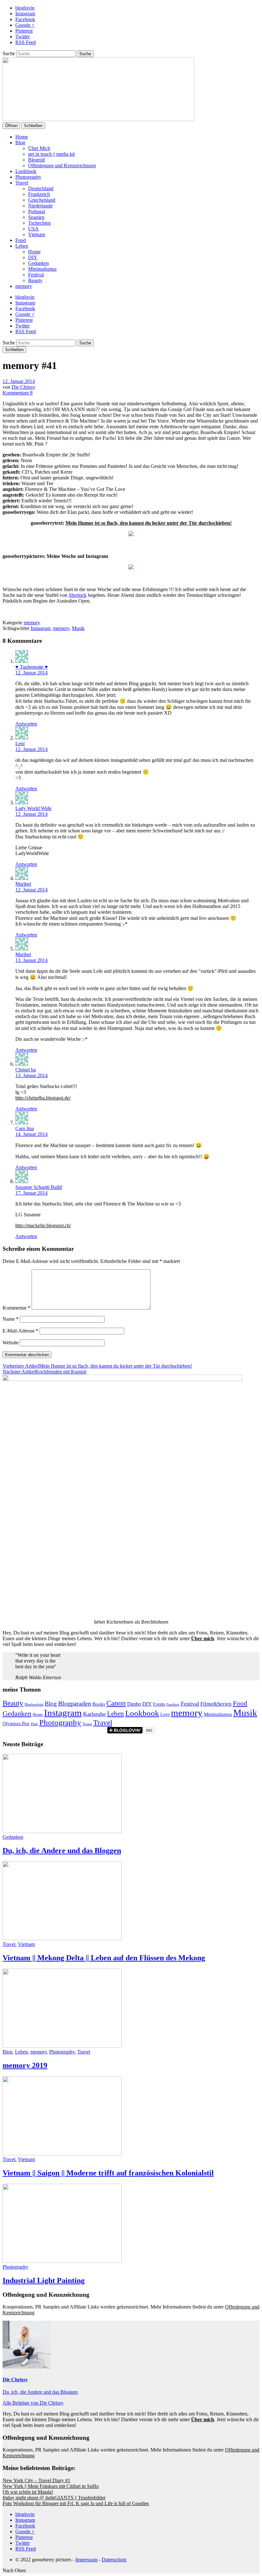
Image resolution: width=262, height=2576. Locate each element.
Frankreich (39, 194)
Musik (78, 628)
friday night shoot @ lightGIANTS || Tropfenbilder (54, 2498)
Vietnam (37, 234)
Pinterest (24, 31)
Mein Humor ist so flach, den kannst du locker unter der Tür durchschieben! (149, 523)
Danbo (134, 1704)
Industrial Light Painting (44, 2280)
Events (159, 1704)
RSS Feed (26, 42)
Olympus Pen (16, 1724)
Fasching (173, 1704)
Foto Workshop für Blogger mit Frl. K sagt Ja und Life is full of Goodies (76, 2503)
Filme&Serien (216, 1704)
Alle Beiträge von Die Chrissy (33, 2403)
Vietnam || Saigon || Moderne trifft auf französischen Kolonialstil (108, 2173)
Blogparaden (75, 1703)
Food (21, 240)
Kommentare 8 (18, 393)
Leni (20, 744)
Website (11, 1343)
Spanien (36, 217)
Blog (20, 143)
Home (22, 137)
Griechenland (42, 200)
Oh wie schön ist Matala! (28, 2492)
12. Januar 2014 (19, 381)
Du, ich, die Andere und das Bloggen (62, 1851)
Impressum (86, 2560)
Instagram (25, 14)
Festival (36, 275)
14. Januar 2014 (31, 1134)
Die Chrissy (23, 387)
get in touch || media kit (51, 154)
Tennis (87, 1724)
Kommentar (16, 1308)
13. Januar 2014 (31, 960)
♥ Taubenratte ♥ (32, 667)
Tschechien (39, 223)
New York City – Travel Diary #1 (36, 2480)
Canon (116, 1703)
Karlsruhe (94, 1714)
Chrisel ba (26, 1070)
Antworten (26, 724)
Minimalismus (42, 269)
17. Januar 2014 (31, 1193)
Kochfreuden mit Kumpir (45, 1372)
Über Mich (39, 148)
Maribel (23, 884)
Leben (22, 246)
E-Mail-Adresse (20, 1331)
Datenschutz (114, 2560)
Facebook (25, 19)
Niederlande (40, 206)
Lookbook (26, 171)
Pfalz (34, 1724)
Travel (22, 183)
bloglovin (25, 8)
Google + (25, 25)
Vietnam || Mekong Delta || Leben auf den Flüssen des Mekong (104, 1958)
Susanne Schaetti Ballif (39, 1187)
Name (11, 1319)
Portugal (37, 211)
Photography (28, 177)
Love (165, 1714)
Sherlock (78, 595)
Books (99, 1704)
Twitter (23, 37)
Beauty (35, 280)
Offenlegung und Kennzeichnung (62, 165)
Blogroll (36, 160)
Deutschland (41, 188)
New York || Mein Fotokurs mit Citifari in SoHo (51, 2486)
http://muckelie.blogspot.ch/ (43, 1225)
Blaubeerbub (34, 1705)
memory (24, 286)
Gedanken (39, 263)
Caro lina (25, 1128)
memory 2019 (25, 2065)
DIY (33, 257)
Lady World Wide (33, 808)
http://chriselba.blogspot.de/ (43, 1098)
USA (33, 229)
